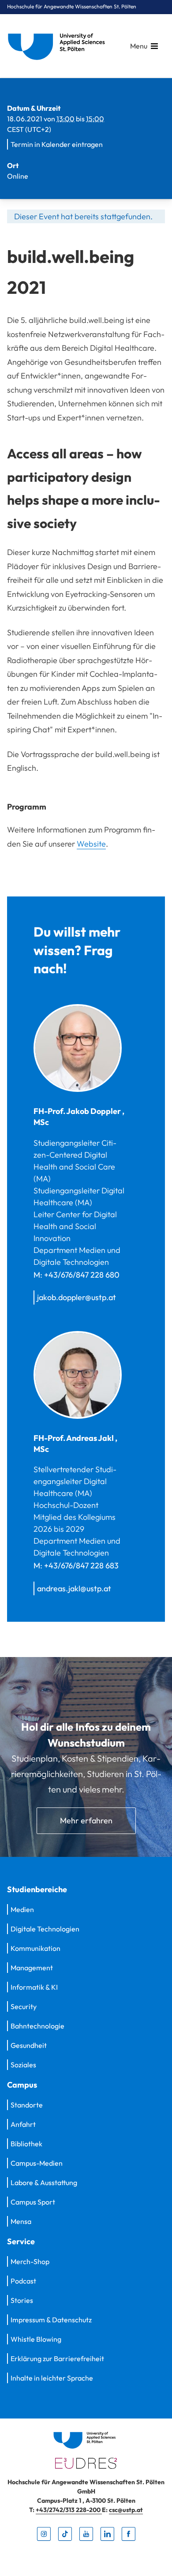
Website (91, 844)
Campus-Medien (37, 2163)
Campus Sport (33, 2202)
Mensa (21, 2221)
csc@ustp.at (126, 2510)
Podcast (23, 2281)
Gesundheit (29, 2045)
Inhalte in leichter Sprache (52, 2378)
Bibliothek (26, 2144)
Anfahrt (23, 2124)
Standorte (27, 2105)
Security (24, 2006)
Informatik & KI (34, 1987)
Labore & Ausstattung (44, 2182)
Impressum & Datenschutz (51, 2320)
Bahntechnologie (37, 2026)
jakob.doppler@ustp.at (77, 1297)
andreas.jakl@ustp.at (74, 1588)
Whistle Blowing (36, 2339)
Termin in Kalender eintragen (57, 144)
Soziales (23, 2065)
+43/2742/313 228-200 (69, 2510)
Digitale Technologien (45, 1929)
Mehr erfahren (86, 1820)
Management (32, 1968)
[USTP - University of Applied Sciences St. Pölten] (59, 46)
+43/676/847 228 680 (82, 1275)
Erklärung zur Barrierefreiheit (57, 2359)
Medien (22, 1909)
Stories (22, 2300)
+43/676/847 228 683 (81, 1565)
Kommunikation (36, 1948)
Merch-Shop (30, 2261)
